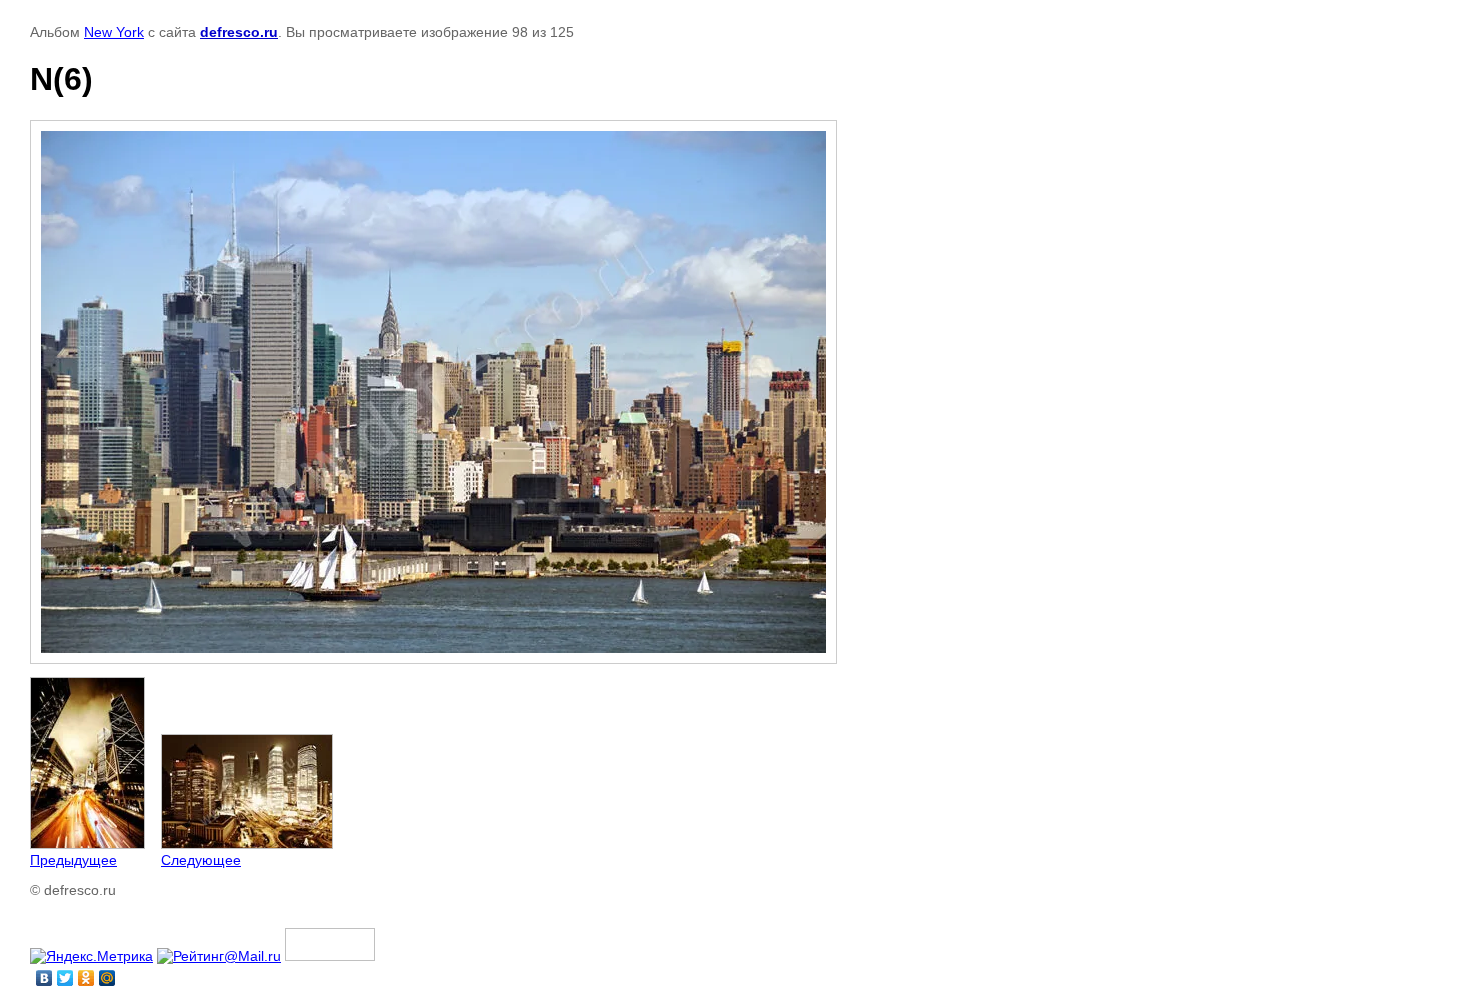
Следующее (201, 860)
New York (114, 32)
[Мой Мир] (107, 978)
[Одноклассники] (86, 978)
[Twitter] (65, 978)
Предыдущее (73, 860)
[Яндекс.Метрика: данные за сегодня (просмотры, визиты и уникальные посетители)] (91, 956)
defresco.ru (239, 32)
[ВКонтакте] (44, 978)
